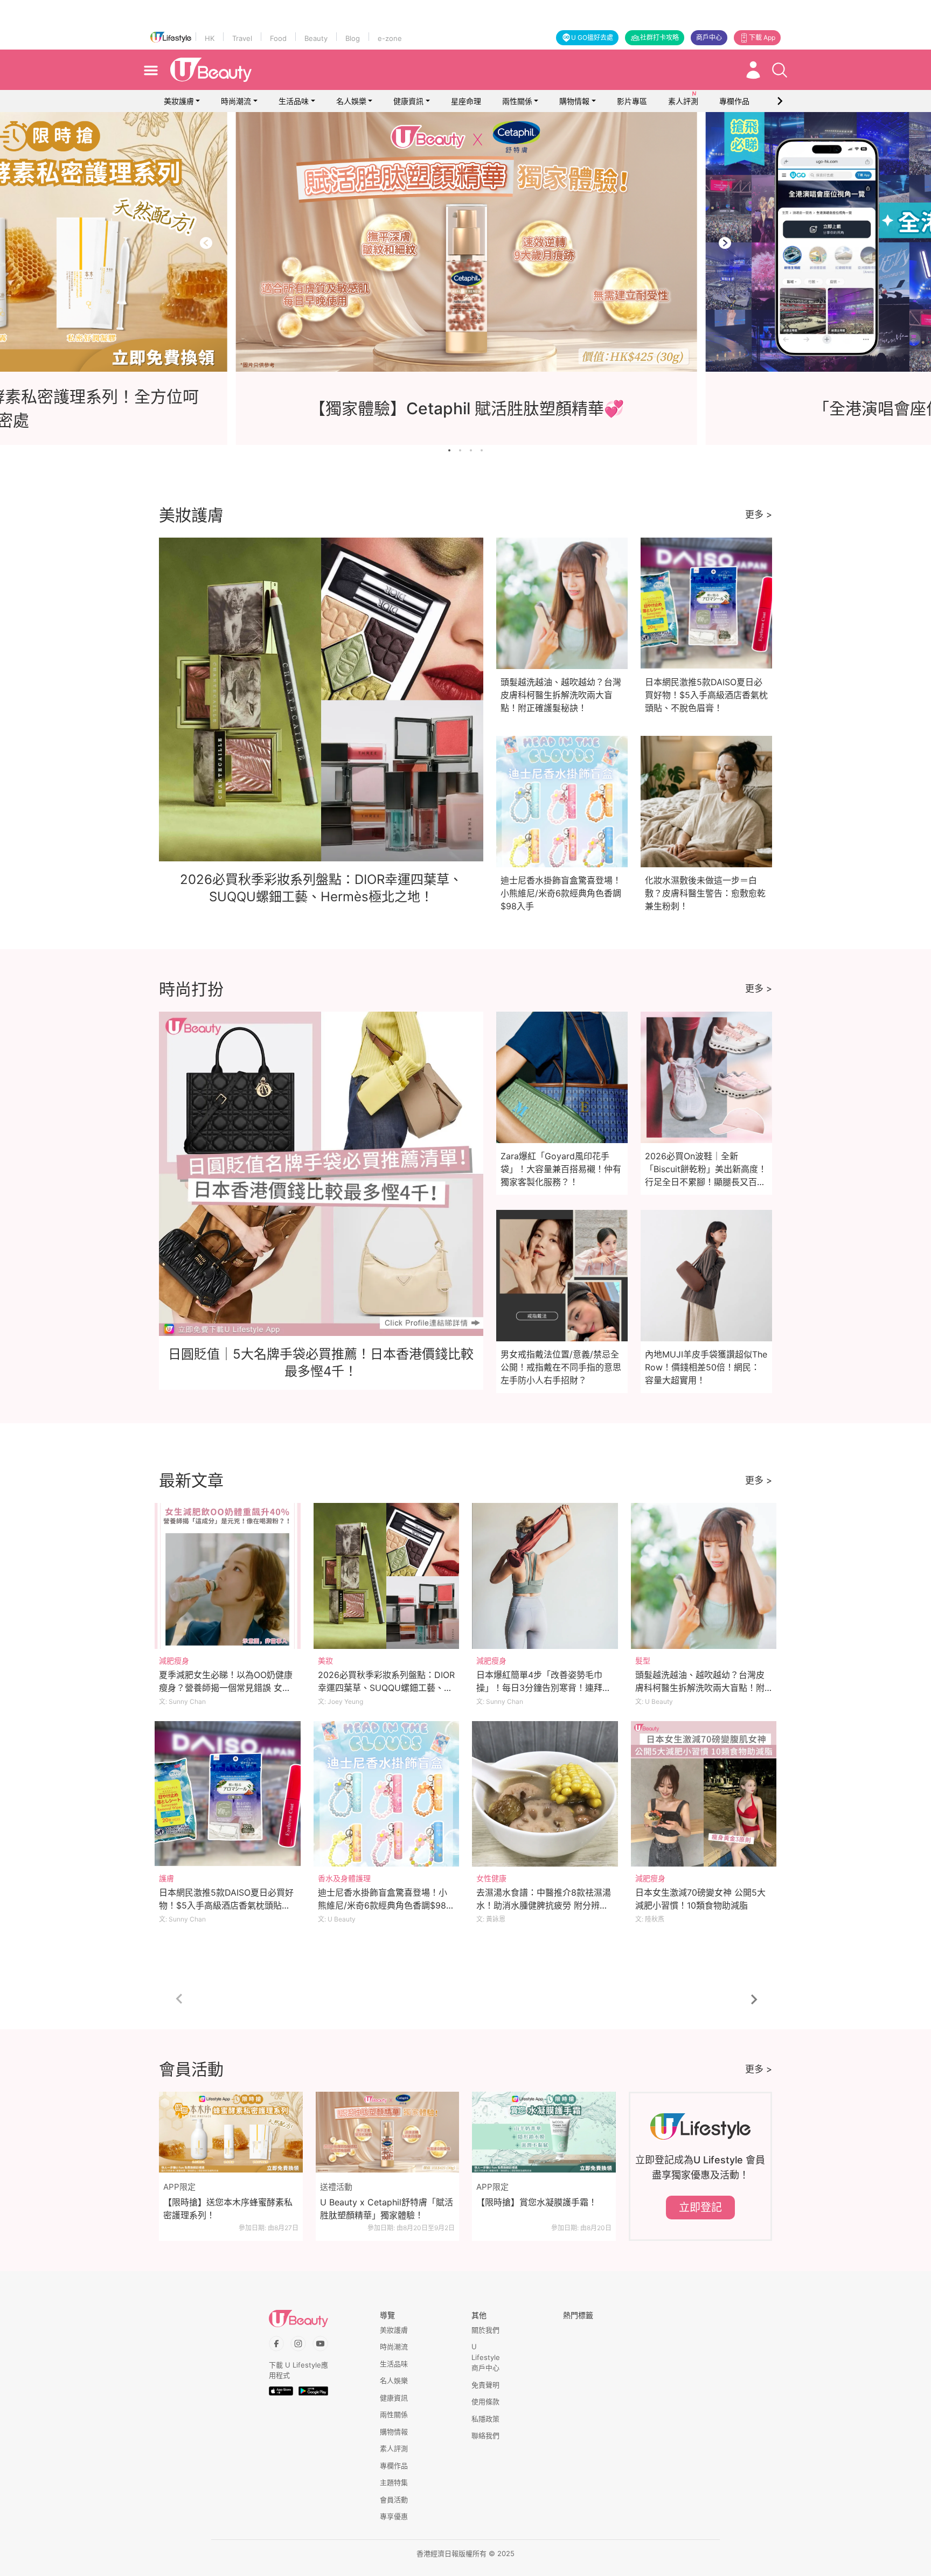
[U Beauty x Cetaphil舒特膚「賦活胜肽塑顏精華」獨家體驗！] (388, 2132)
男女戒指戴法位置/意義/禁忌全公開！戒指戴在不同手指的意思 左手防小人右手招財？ (561, 1367)
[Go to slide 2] (460, 450)
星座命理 (466, 101)
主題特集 (394, 2482)
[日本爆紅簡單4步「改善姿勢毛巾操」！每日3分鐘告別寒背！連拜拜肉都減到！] (545, 1576)
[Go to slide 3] (471, 450)
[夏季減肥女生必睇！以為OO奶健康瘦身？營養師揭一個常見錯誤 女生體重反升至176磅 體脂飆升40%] (228, 1576)
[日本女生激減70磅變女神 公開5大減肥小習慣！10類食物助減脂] (704, 1794)
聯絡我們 (485, 2435)
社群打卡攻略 (659, 37)
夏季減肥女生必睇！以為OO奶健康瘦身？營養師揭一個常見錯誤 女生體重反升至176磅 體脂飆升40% (226, 1688)
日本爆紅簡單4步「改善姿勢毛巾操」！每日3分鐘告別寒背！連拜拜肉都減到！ (544, 1688)
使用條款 (485, 2401)
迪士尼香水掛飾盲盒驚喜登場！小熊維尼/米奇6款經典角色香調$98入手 (561, 893)
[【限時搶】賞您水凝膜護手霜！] (544, 2132)
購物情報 (574, 101)
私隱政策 (485, 2419)
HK (210, 38)
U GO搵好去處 (592, 37)
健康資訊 (408, 101)
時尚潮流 (236, 101)
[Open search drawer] (780, 70)
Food (278, 38)
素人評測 (394, 2448)
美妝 (325, 1661)
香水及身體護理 (344, 1878)
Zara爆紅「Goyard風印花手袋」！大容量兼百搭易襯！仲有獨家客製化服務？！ (561, 1169)
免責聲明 (485, 2385)
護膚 (166, 1878)
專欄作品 (394, 2466)
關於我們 (485, 2330)
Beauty (316, 38)
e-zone (390, 38)
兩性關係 (517, 101)
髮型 (643, 1661)
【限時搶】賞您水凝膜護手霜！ (537, 2202)
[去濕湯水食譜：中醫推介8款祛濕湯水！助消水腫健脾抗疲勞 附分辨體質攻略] (545, 1794)
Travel (242, 38)
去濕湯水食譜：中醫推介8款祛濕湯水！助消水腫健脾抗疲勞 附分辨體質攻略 (544, 1905)
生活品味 (294, 101)
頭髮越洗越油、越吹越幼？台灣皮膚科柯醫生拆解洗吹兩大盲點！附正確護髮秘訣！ (561, 695)
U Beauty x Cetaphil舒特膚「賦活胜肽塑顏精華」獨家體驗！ (387, 2209)
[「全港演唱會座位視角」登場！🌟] (465, 242)
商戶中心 (709, 37)
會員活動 (394, 2500)
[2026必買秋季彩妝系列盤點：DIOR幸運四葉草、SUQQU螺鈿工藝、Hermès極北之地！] (387, 1576)
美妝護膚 (179, 101)
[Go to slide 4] (482, 450)
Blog (353, 38)
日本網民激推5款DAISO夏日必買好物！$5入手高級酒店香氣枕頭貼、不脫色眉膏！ (706, 695)
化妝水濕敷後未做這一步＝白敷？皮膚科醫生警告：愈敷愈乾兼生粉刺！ (705, 893)
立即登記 (700, 2208)
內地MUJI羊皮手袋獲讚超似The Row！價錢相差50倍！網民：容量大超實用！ (706, 1367)
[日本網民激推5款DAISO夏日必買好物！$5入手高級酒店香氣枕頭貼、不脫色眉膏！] (228, 1794)
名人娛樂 (351, 101)
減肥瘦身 (174, 1661)
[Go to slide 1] (449, 450)
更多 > (759, 514)
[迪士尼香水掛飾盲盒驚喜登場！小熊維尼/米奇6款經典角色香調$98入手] (387, 1794)
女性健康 (491, 1878)
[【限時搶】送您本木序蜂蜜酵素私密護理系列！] (231, 2132)
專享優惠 (394, 2516)
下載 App (762, 37)
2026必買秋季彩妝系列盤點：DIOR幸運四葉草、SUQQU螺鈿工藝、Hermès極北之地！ (386, 1688)
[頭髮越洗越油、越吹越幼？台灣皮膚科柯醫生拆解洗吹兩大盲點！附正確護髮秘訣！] (704, 1576)
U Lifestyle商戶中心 (486, 2357)
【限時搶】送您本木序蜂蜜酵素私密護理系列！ (228, 2209)
